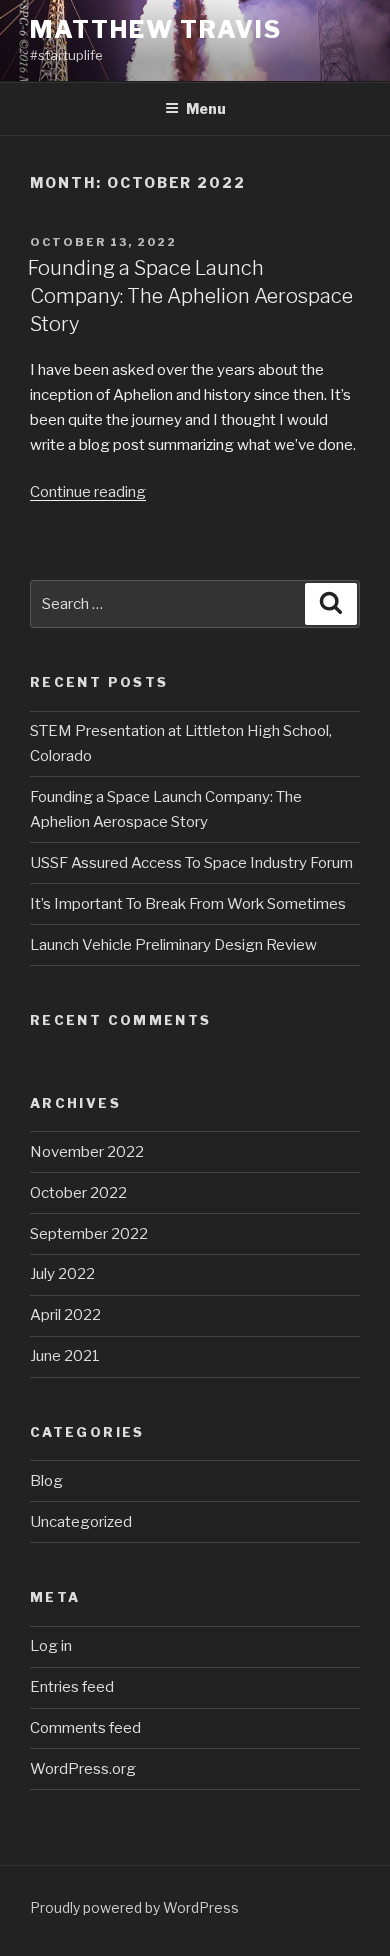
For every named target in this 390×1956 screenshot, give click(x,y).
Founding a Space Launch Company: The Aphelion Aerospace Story (190, 296)
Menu (206, 108)
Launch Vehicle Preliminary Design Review (173, 945)
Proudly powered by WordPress (134, 1907)
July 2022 (62, 1274)
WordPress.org (83, 1769)
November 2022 (87, 1152)
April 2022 (65, 1315)
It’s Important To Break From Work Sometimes (188, 904)
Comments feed (85, 1728)
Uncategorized (81, 1522)
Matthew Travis (156, 29)
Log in (51, 1646)
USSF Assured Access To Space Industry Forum (191, 863)
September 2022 (89, 1234)
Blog (46, 1481)
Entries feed (72, 1687)
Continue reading (88, 492)
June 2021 (65, 1356)
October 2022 (78, 1193)
